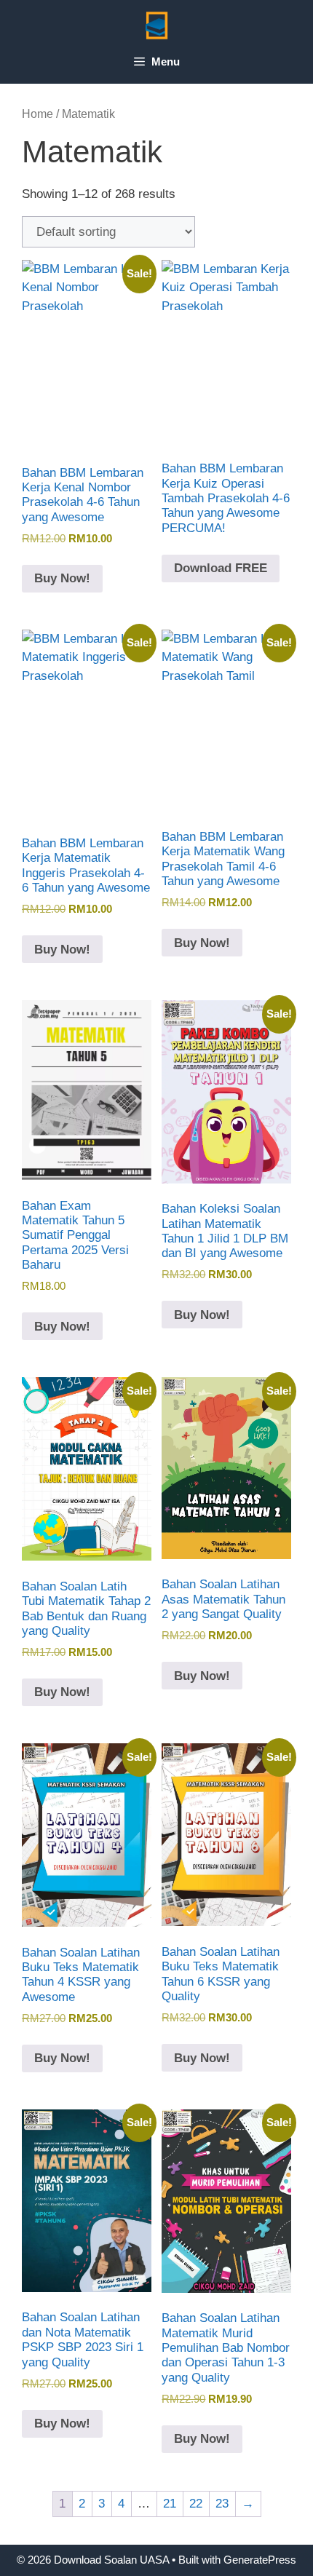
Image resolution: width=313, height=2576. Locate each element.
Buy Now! (62, 578)
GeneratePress (260, 2560)
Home (37, 114)
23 (222, 2504)
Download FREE (221, 568)
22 (196, 2504)
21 (170, 2504)
